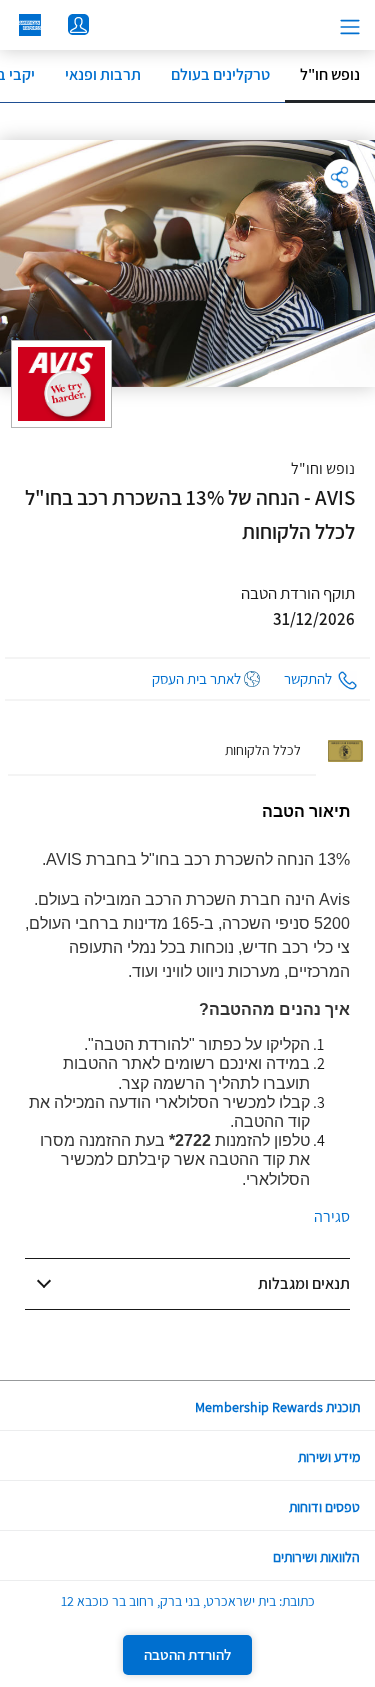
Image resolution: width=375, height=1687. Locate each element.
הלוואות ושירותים (316, 1557)
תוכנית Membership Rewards (277, 1407)
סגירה (332, 1216)
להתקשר (308, 678)
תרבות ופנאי (103, 74)
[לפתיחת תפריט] (350, 26)
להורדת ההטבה (187, 1654)
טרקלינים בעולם (220, 74)
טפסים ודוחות (324, 1507)
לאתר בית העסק (196, 678)
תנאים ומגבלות (304, 1283)
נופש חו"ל (330, 74)
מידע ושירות (329, 1457)
